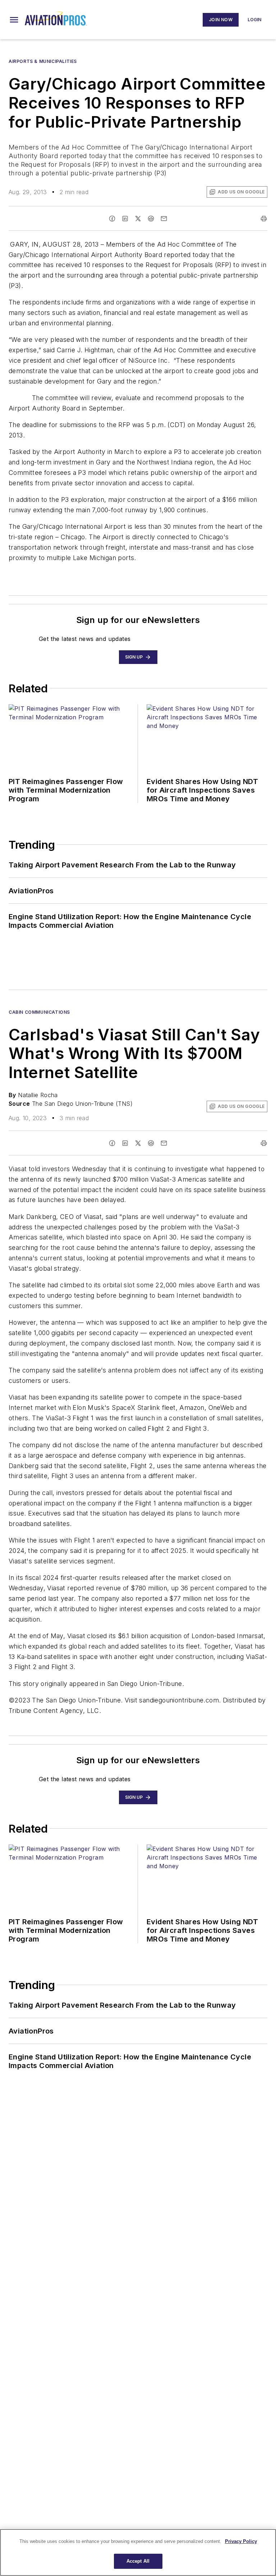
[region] (138, 2552)
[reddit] (151, 219)
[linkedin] (125, 219)
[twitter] (138, 219)
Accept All (138, 2561)
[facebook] (112, 219)
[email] (164, 219)
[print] (264, 219)
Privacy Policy (241, 2541)
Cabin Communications (39, 1012)
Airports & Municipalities (43, 61)
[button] (14, 20)
